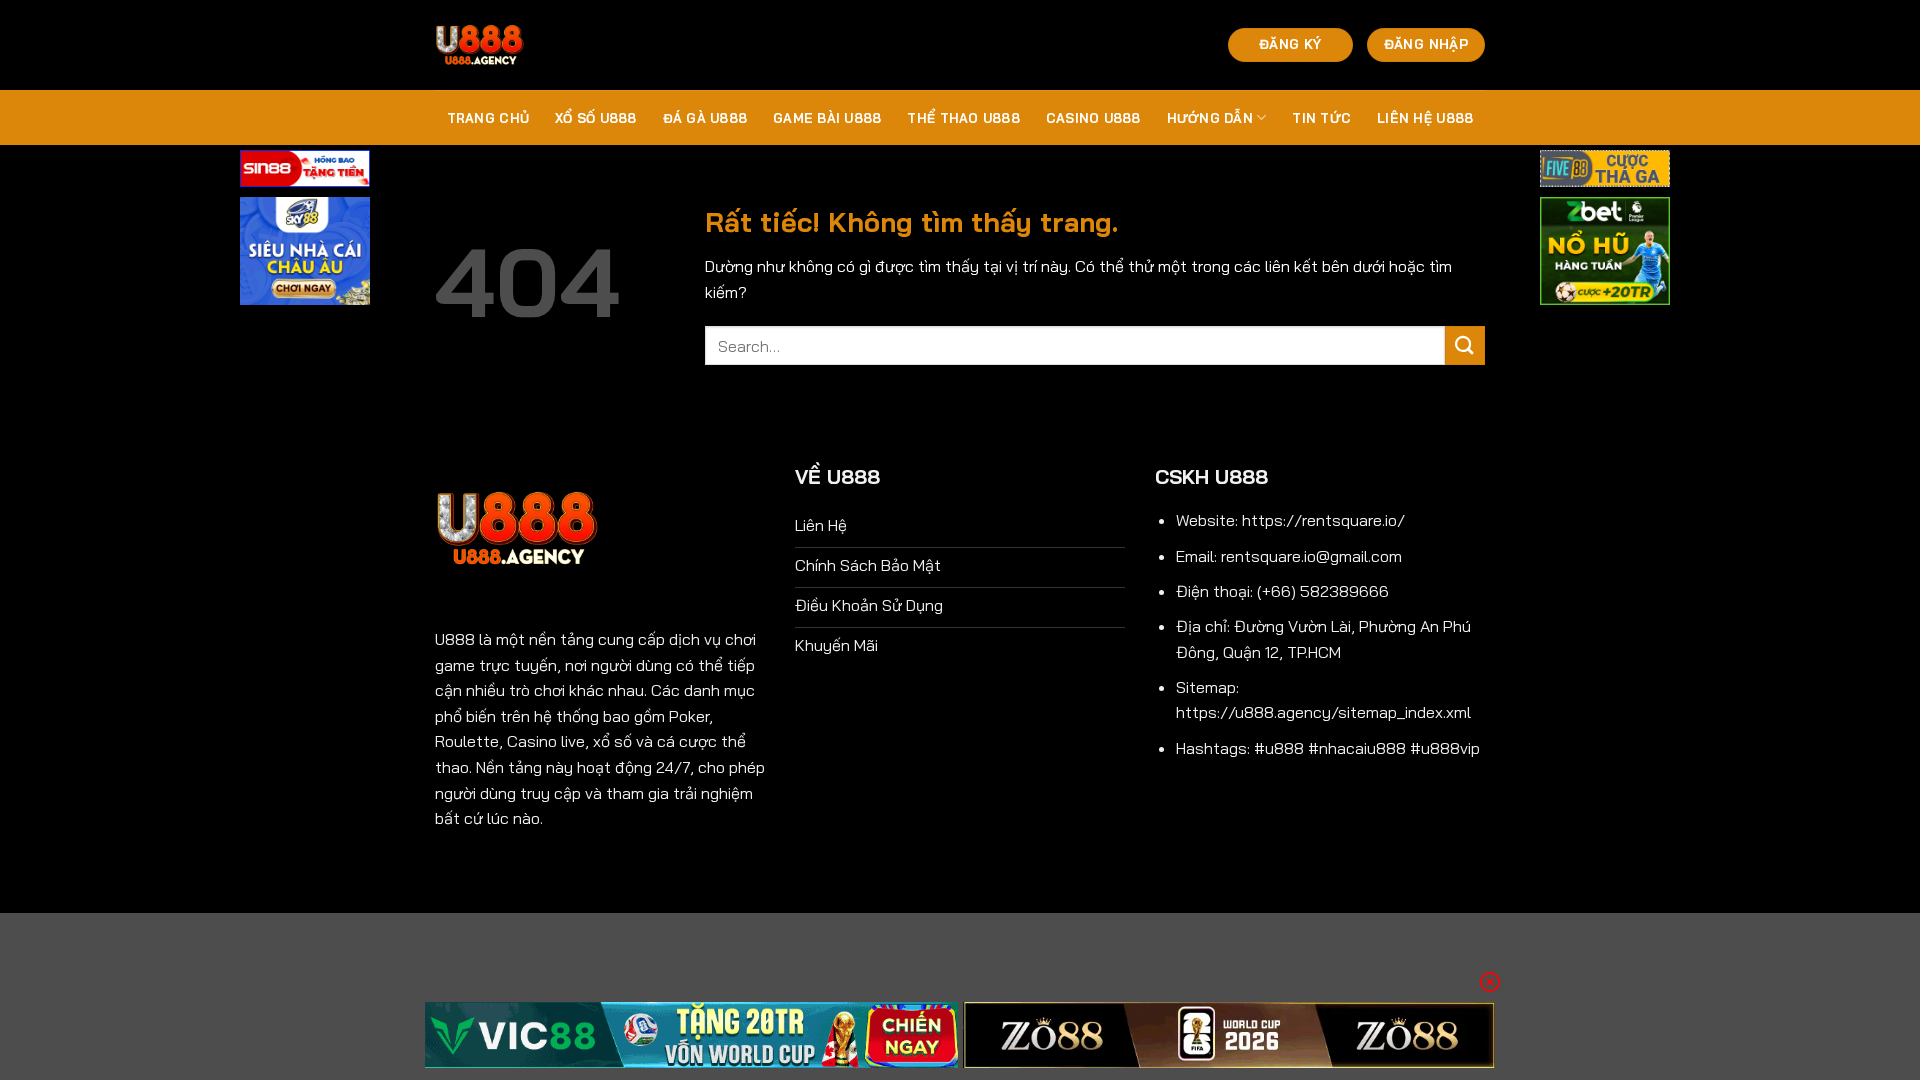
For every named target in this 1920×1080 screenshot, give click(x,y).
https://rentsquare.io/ (1323, 520)
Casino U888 (1093, 118)
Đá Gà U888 (705, 118)
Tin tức (1321, 118)
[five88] (1605, 171)
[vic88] (691, 1035)
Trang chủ (488, 118)
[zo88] (1229, 1035)
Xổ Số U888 (596, 118)
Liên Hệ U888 (1425, 118)
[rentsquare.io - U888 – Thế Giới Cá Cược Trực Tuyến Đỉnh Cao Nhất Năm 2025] (535, 45)
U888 (455, 639)
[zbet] (1605, 254)
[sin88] (305, 171)
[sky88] (305, 254)
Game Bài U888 (827, 118)
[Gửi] (1465, 345)
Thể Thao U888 (963, 118)
